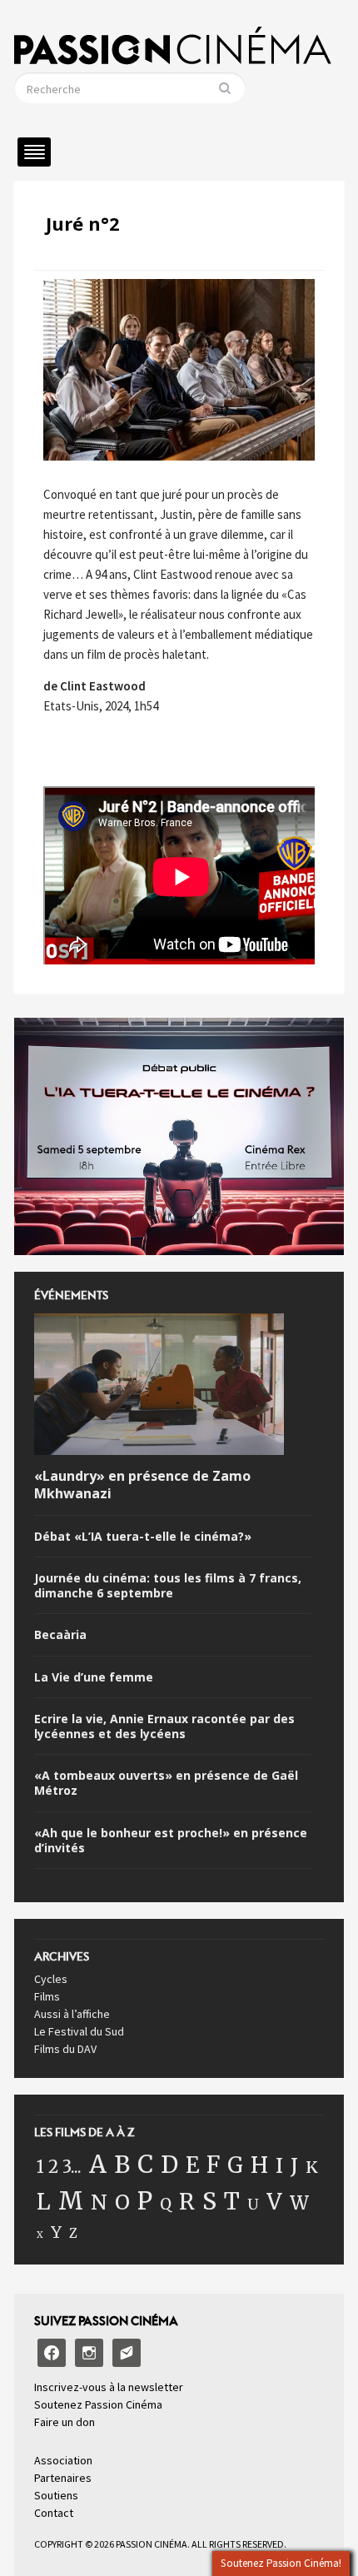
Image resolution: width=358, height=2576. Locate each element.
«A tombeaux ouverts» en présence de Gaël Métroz (166, 1783)
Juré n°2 (83, 223)
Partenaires (63, 2478)
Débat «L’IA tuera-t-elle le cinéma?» (143, 1537)
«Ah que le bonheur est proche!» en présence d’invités (171, 1841)
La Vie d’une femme (94, 1677)
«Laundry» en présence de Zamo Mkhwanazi (142, 1485)
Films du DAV (65, 2049)
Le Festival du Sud (79, 2031)
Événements (71, 1300)
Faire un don (65, 2422)
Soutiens (56, 2495)
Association (63, 2460)
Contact (54, 2513)
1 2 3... (59, 2167)
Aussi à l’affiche (72, 2014)
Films (47, 1996)
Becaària (60, 1635)
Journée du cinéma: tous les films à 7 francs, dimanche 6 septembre (168, 1586)
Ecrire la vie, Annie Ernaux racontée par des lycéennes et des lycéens (164, 1726)
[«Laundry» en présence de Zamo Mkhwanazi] (159, 1388)
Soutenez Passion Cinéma (98, 2404)
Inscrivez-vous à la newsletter (109, 2387)
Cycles (51, 1979)
